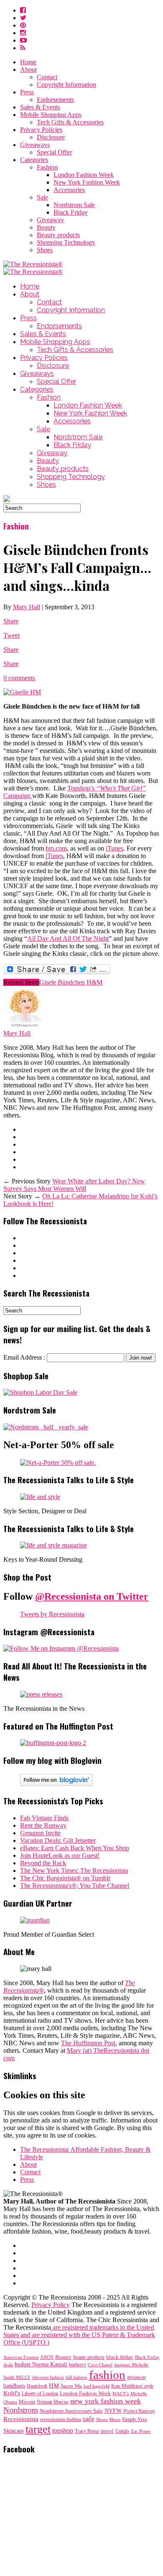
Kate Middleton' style (132, 2386)
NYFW (113, 2411)
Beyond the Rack (43, 1863)
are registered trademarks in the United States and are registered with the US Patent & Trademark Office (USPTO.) (79, 2335)
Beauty (46, 227)
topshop (63, 2431)
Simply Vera (134, 2419)
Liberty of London (40, 2394)
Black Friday (71, 212)
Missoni (27, 2402)
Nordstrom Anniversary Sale (71, 2411)
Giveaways (35, 145)
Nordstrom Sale (74, 205)
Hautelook (37, 2386)
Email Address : (24, 1357)
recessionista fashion (61, 2420)
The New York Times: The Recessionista (74, 1871)
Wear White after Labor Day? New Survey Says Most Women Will (74, 1185)
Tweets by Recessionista (52, 1614)
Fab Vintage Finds (44, 1818)
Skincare (14, 2431)
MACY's (121, 2394)
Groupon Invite (40, 1833)
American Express (21, 2357)
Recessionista (21, 2419)
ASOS (47, 2357)
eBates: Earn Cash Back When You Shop (75, 1848)
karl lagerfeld (97, 2386)
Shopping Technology (66, 242)
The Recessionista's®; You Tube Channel (75, 1886)
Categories (34, 160)
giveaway (136, 2377)
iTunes (115, 848)
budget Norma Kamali (41, 2364)
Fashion (47, 167)
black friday (120, 2357)
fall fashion (76, 2377)
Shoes (45, 250)
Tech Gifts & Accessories (70, 122)
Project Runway (139, 2411)
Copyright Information (66, 85)
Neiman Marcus (53, 2402)
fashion (107, 2375)
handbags (14, 2386)
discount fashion (48, 2377)
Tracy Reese (87, 2431)
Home (28, 62)
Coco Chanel (100, 2365)
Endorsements (55, 100)
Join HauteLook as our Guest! (60, 1855)
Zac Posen (141, 2431)
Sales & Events (40, 107)
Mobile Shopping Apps (51, 115)
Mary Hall (27, 607)
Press (27, 92)
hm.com (56, 848)
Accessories (69, 190)
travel (107, 2431)
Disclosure (51, 137)
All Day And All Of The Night (68, 938)
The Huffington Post (88, 2043)
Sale (42, 197)
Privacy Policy (51, 2305)
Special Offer (54, 152)
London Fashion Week (84, 175)
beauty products (89, 2357)
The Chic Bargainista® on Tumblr (65, 1878)
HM (54, 2386)
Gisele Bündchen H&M (71, 982)
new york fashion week (106, 2401)
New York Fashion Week (87, 182)
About (28, 70)
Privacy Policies (41, 130)
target (38, 2429)
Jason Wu (71, 2386)
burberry (78, 2365)
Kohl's (12, 2393)
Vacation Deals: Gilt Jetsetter (58, 1840)
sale (89, 2419)
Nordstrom (21, 2410)
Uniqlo (122, 2431)
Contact (47, 77)
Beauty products (58, 235)
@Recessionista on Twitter (92, 1596)
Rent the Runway (43, 1825)
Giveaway (50, 220)
